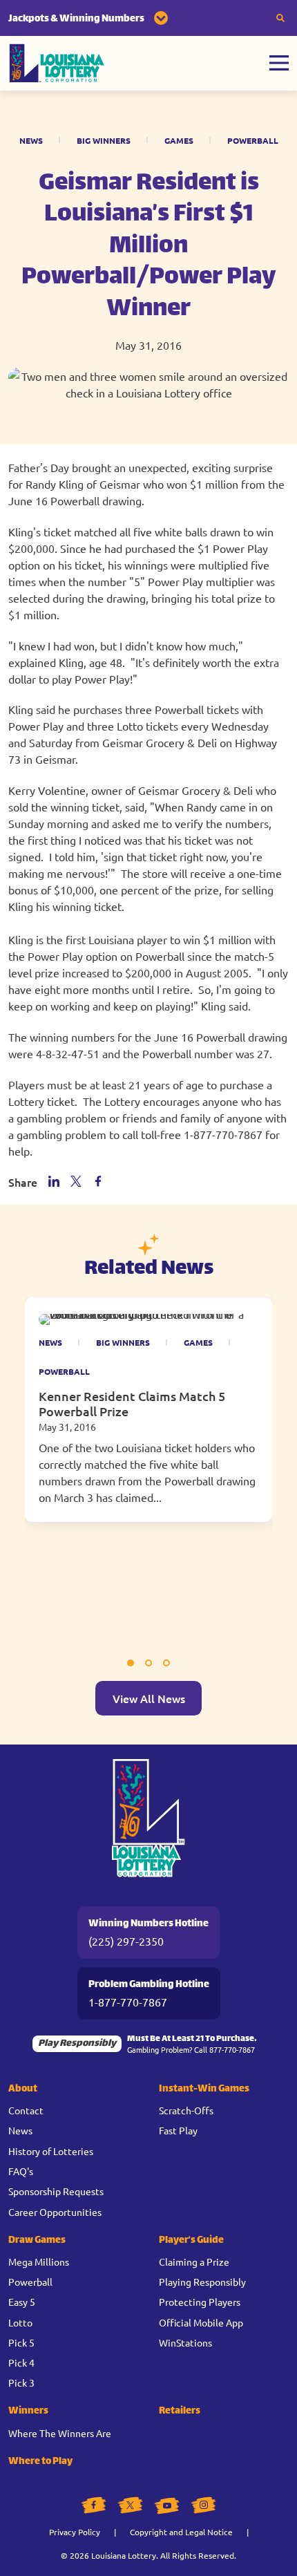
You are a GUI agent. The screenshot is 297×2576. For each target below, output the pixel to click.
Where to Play (40, 2462)
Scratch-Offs (186, 2110)
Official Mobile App (201, 2322)
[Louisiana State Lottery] (57, 63)
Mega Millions (39, 2262)
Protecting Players (200, 2302)
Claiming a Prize (194, 2262)
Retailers (180, 2411)
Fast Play (178, 2130)
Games (179, 140)
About (23, 2089)
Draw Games (37, 2240)
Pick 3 (21, 2382)
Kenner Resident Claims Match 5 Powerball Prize (132, 1403)
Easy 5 (22, 2302)
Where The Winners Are (60, 2433)
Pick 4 (21, 2362)
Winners (28, 2411)
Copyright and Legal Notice (181, 2532)
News (31, 140)
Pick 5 (21, 2342)
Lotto (20, 2322)
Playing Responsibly (202, 2282)
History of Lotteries (51, 2151)
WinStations (185, 2342)
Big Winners (104, 140)
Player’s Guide (191, 2240)
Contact (26, 2110)
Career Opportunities (55, 2212)
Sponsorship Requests (56, 2191)
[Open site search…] (280, 18)
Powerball (253, 140)
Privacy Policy (75, 2532)
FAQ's (21, 2171)
